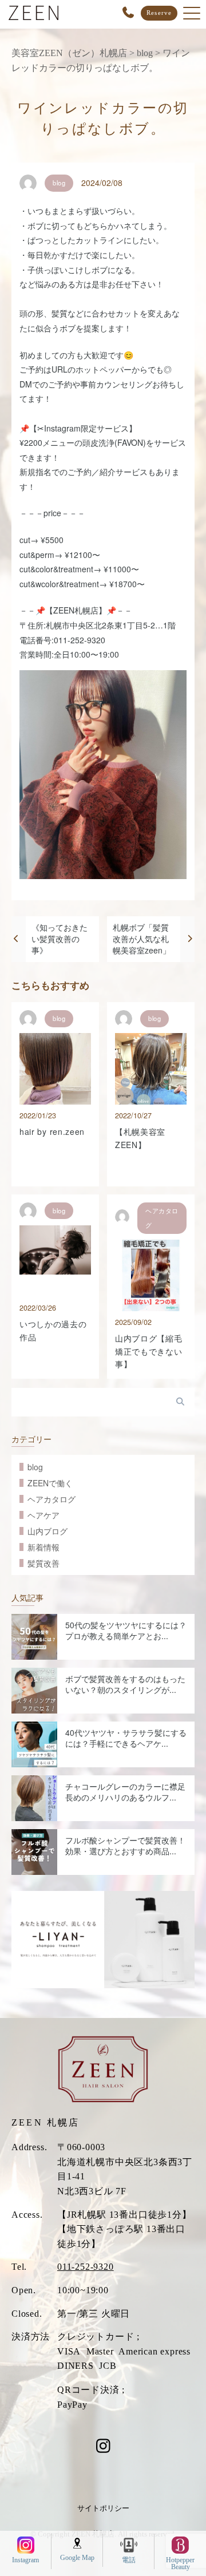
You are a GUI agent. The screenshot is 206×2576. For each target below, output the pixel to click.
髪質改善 (43, 1563)
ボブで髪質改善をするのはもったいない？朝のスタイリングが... (125, 1684)
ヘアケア (43, 1515)
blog (35, 1467)
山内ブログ (47, 1531)
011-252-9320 (86, 2267)
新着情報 (43, 1547)
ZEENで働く (50, 1483)
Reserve (159, 13)
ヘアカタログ (51, 1499)
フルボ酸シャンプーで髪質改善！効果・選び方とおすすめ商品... (125, 1846)
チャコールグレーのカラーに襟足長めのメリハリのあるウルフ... (125, 1792)
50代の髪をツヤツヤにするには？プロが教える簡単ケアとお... (126, 1631)
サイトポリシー (103, 2508)
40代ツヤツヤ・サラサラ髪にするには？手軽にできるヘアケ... (126, 1738)
